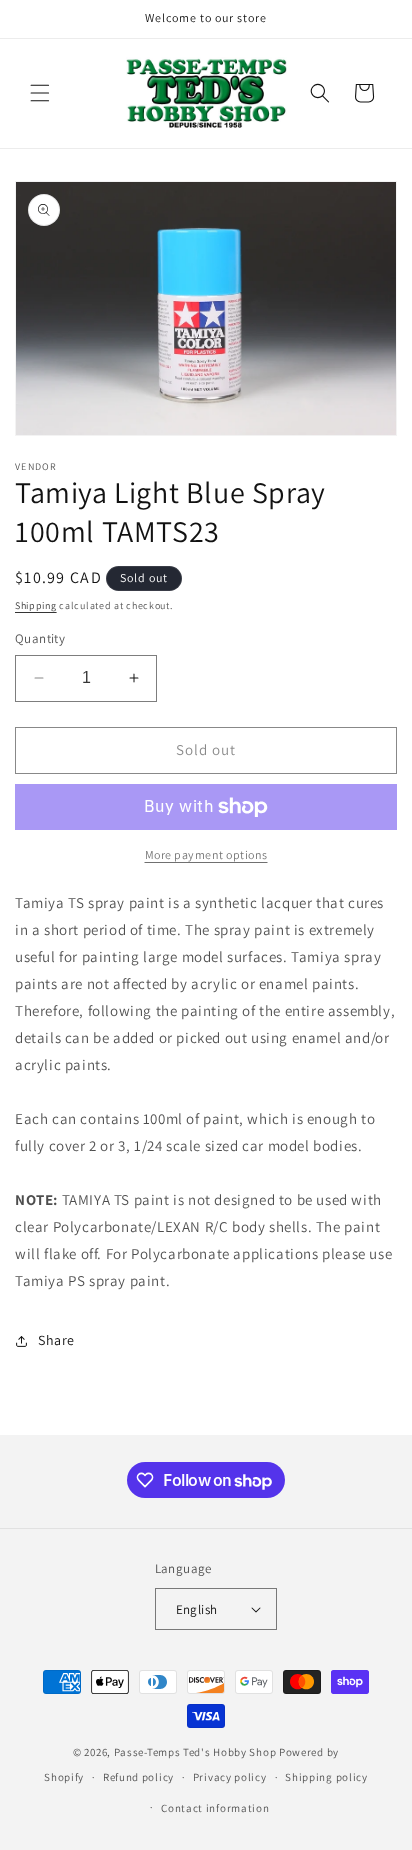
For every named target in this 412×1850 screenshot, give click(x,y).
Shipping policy (326, 1777)
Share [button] (56, 1340)
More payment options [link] (206, 854)
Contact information (215, 1808)
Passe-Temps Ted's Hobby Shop (195, 1752)
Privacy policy (230, 1777)
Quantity (40, 638)
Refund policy (138, 1777)
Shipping (36, 605)
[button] (40, 93)
